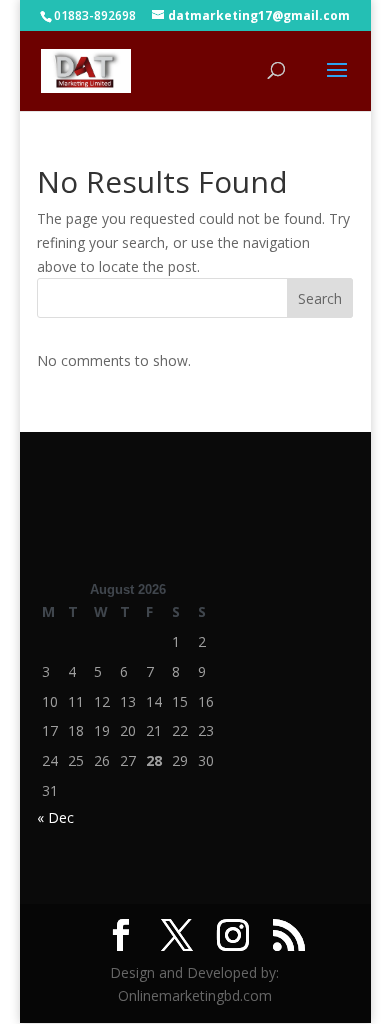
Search (320, 298)
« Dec (55, 817)
